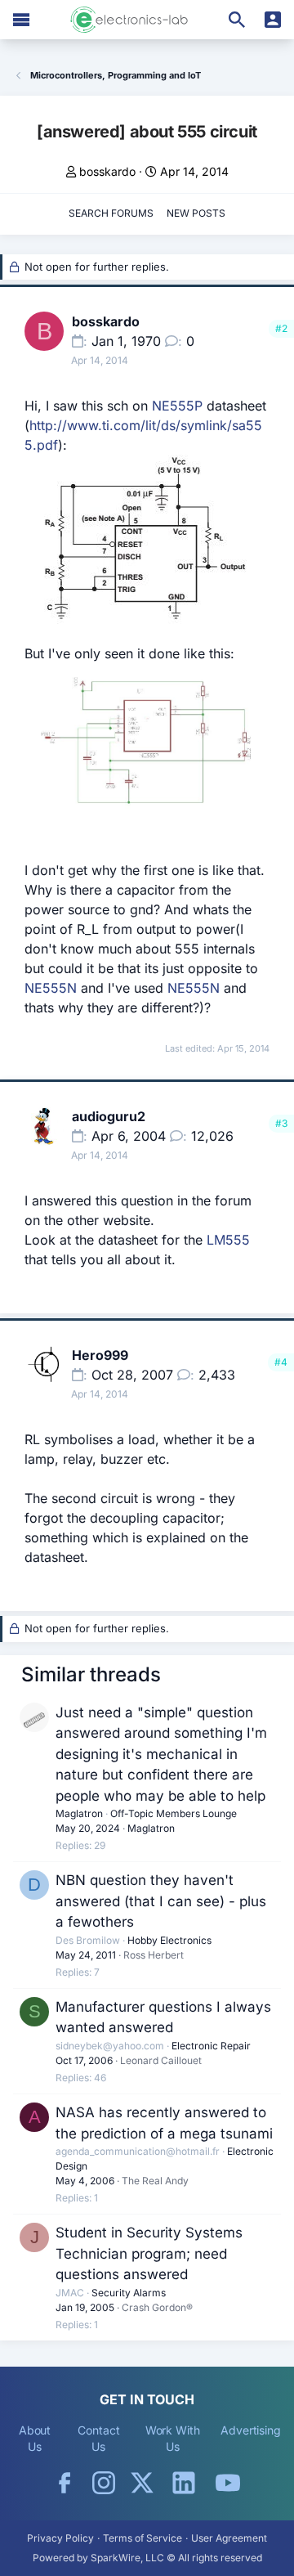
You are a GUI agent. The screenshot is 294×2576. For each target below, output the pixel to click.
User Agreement (229, 2538)
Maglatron (79, 1813)
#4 (281, 1362)
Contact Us (98, 2438)
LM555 (228, 1240)
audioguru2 (109, 1116)
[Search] (237, 20)
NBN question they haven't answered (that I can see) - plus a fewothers (161, 1901)
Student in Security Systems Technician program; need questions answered (149, 2253)
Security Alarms (129, 2293)
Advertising (251, 2430)
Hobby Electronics (169, 1940)
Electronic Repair (211, 2046)
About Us (35, 2438)
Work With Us (173, 2438)
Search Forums (111, 213)
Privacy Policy (60, 2538)
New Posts (196, 213)
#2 (281, 328)
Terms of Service (143, 2538)
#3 (281, 1123)
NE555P (177, 406)
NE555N (51, 988)
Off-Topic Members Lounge (174, 1813)
